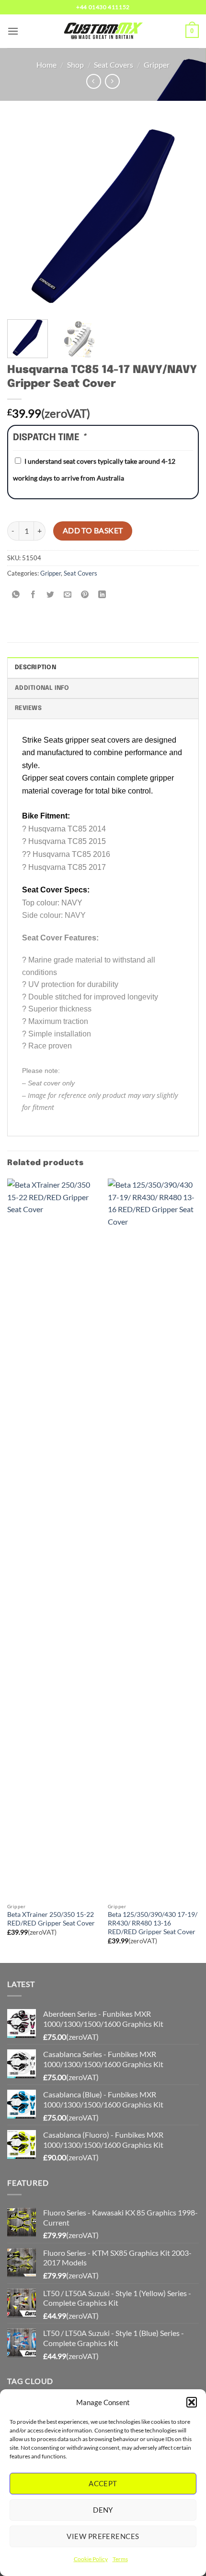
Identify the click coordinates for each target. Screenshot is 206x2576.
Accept (103, 2483)
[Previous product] (112, 81)
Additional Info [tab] (42, 688)
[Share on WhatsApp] (16, 595)
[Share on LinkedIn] (102, 595)
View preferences (103, 2536)
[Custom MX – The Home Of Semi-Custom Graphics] (103, 31)
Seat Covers (114, 65)
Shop (75, 65)
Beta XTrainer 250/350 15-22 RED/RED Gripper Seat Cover (51, 1919)
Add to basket (93, 530)
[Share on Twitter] (51, 595)
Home (46, 65)
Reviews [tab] (28, 708)
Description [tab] (35, 668)
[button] (192, 2402)
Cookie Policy (91, 2559)
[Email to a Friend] (68, 595)
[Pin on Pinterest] (85, 595)
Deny (103, 2510)
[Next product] (94, 81)
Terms (120, 2559)
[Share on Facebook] (33, 595)
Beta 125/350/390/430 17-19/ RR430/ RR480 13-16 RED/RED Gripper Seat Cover (153, 1923)
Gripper (157, 65)
